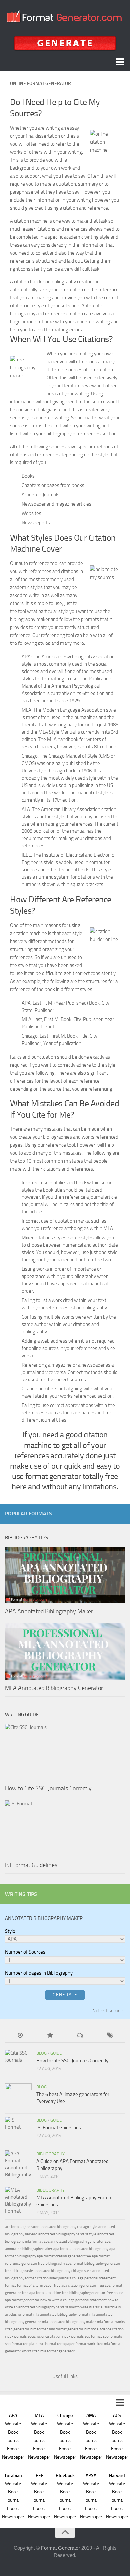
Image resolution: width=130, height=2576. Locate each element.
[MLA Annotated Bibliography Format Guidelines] (18, 2201)
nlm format (39, 2329)
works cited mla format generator (48, 2351)
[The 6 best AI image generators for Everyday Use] (18, 2097)
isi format (25, 2315)
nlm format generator (66, 2329)
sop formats (112, 2337)
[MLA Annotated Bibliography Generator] (65, 1652)
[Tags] (110, 2036)
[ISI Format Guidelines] (65, 1829)
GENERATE (65, 1995)
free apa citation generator (75, 2285)
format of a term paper (35, 2285)
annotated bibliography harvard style (67, 2234)
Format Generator (60, 2548)
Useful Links (65, 2376)
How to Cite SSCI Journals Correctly (48, 1788)
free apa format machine (41, 2293)
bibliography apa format (64, 2263)
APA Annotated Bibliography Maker (49, 1611)
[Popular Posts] (50, 2036)
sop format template (21, 2344)
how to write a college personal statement (73, 2300)
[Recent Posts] (20, 2036)
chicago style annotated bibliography (41, 2271)
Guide (56, 2053)
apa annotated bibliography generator (74, 2241)
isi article (110, 2307)
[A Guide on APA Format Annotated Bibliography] (18, 2164)
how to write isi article (86, 2307)
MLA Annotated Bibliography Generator (54, 1688)
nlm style (91, 2329)
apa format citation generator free (64, 2256)
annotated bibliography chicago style (68, 2227)
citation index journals (54, 2278)
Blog (41, 2053)
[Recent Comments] (80, 2036)
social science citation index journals (56, 2337)
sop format (93, 2337)
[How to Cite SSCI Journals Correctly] (65, 1752)
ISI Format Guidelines (31, 1865)
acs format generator (22, 2227)
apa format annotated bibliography (81, 2249)
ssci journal (47, 2344)
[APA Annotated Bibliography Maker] (65, 1575)
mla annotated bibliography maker (69, 2322)
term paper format (72, 2344)
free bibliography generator (84, 2293)
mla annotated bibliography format (61, 2315)
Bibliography (50, 2154)
